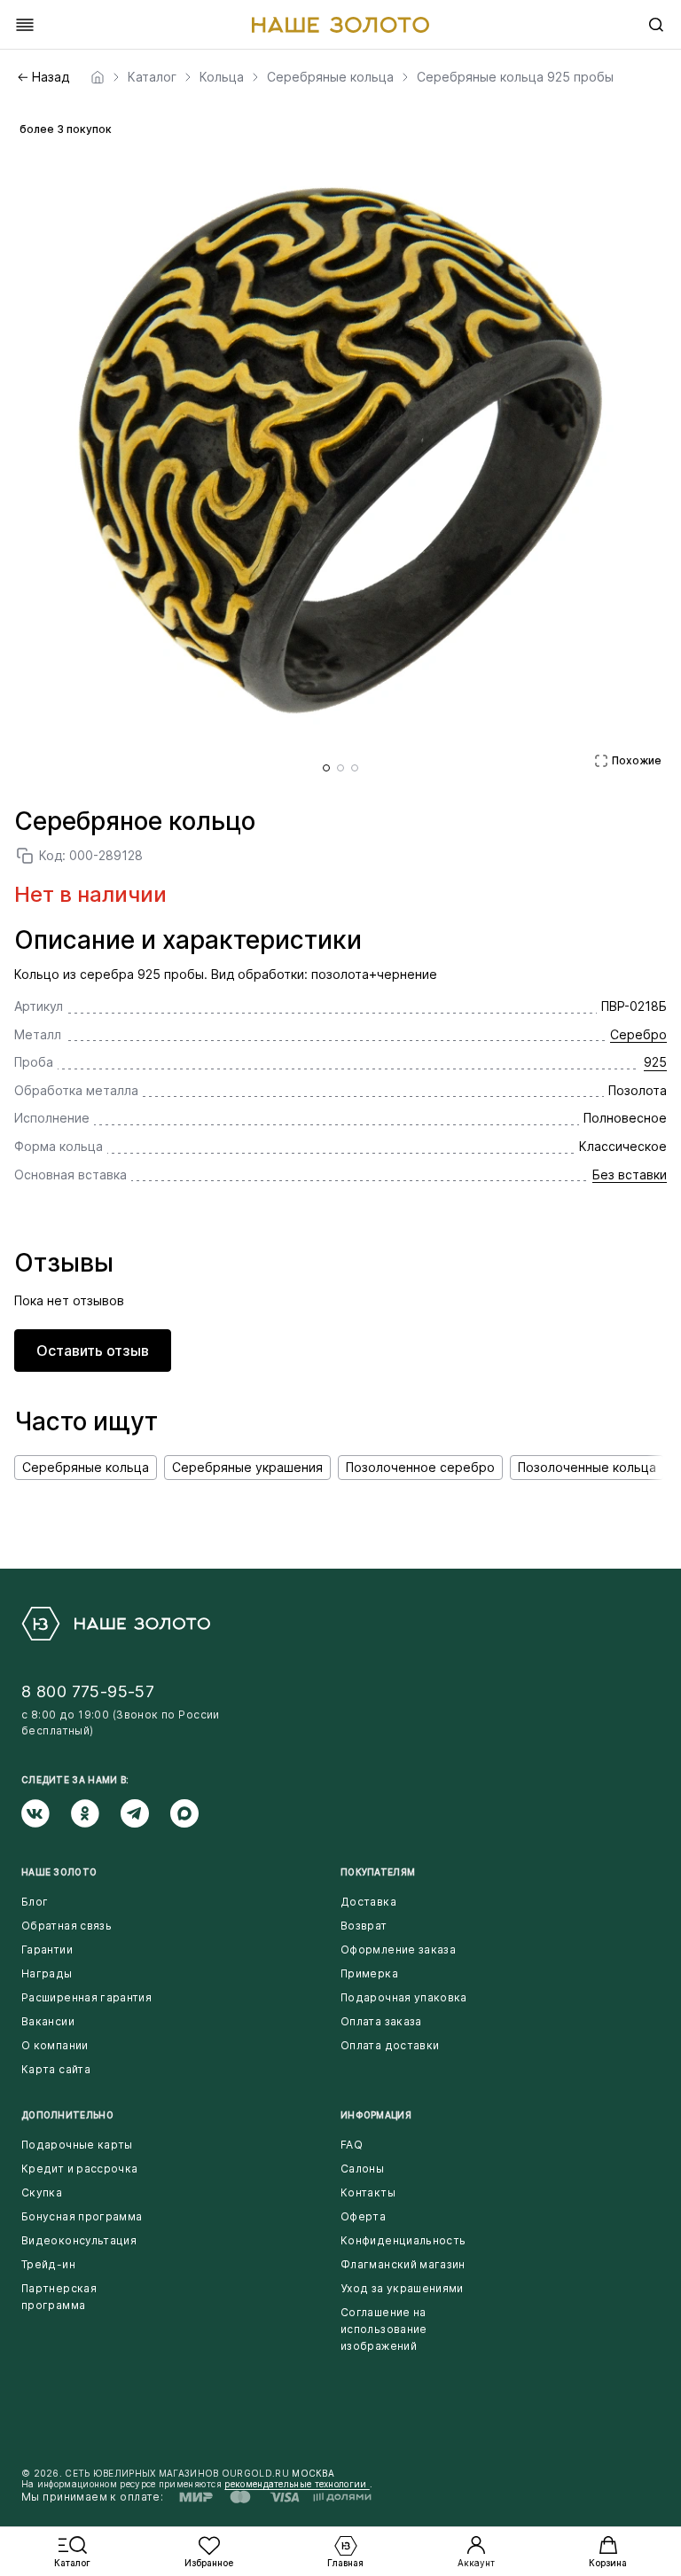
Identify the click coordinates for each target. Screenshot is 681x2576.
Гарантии (47, 1950)
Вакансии (48, 2021)
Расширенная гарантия (86, 1997)
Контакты (368, 2192)
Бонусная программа (82, 2216)
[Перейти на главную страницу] (340, 25)
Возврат (364, 1926)
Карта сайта (56, 2069)
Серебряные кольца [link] (330, 77)
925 (655, 1062)
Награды (47, 1973)
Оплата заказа (381, 2021)
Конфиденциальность (403, 2240)
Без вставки (630, 1174)
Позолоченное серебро (420, 1467)
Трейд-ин (48, 2264)
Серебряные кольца (86, 1467)
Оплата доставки (390, 2045)
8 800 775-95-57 (88, 1691)
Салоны (362, 2169)
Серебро (638, 1034)
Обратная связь (67, 1926)
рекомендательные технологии (297, 2484)
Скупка (42, 2192)
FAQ (352, 2145)
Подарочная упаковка (404, 1997)
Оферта (363, 2216)
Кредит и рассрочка (79, 2169)
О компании (55, 2045)
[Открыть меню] (25, 25)
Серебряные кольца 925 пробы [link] (515, 77)
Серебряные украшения (247, 1467)
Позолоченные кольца (587, 1467)
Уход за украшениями (402, 2288)
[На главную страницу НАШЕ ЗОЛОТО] (116, 1624)
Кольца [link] (222, 77)
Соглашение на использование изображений (384, 2329)
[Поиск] (656, 25)
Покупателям (378, 1872)
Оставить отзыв (93, 1351)
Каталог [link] (152, 77)
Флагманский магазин (403, 2264)
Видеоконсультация (79, 2240)
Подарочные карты (77, 2145)
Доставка (368, 1902)
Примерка (369, 1973)
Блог (35, 1902)
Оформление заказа (398, 1950)
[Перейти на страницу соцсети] (46, 1813)
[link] (98, 77)
